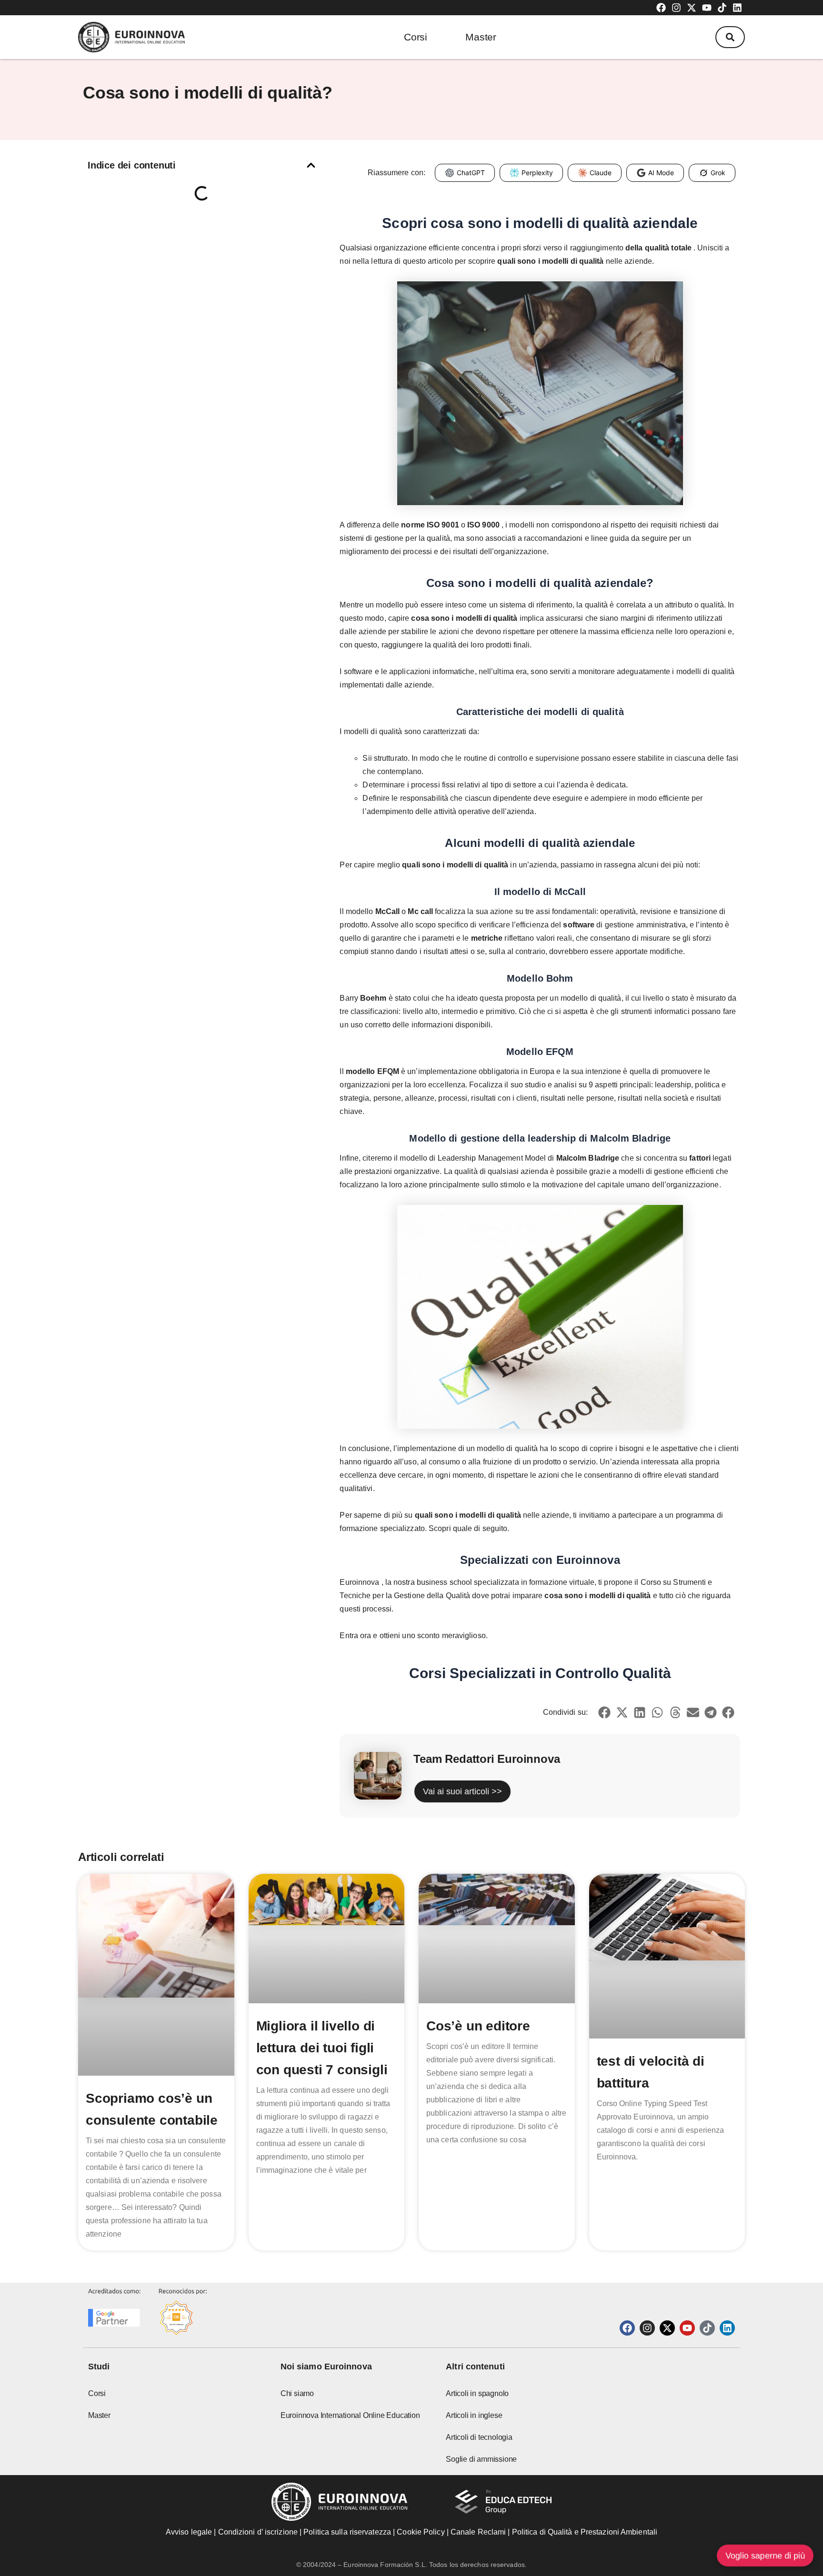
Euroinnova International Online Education (350, 2415)
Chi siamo (297, 2393)
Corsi (416, 37)
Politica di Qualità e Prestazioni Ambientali (585, 2532)
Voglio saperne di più (765, 2556)
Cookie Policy (421, 2532)
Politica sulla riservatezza (347, 2532)
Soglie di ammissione (481, 2459)
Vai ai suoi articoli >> (462, 1791)
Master (481, 37)
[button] (730, 37)
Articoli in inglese (474, 2415)
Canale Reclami (479, 2532)
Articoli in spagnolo (477, 2393)
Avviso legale (189, 2532)
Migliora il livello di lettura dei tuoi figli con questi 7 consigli (322, 2048)
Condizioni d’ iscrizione (258, 2532)
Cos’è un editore (478, 2026)
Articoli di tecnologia (479, 2437)
